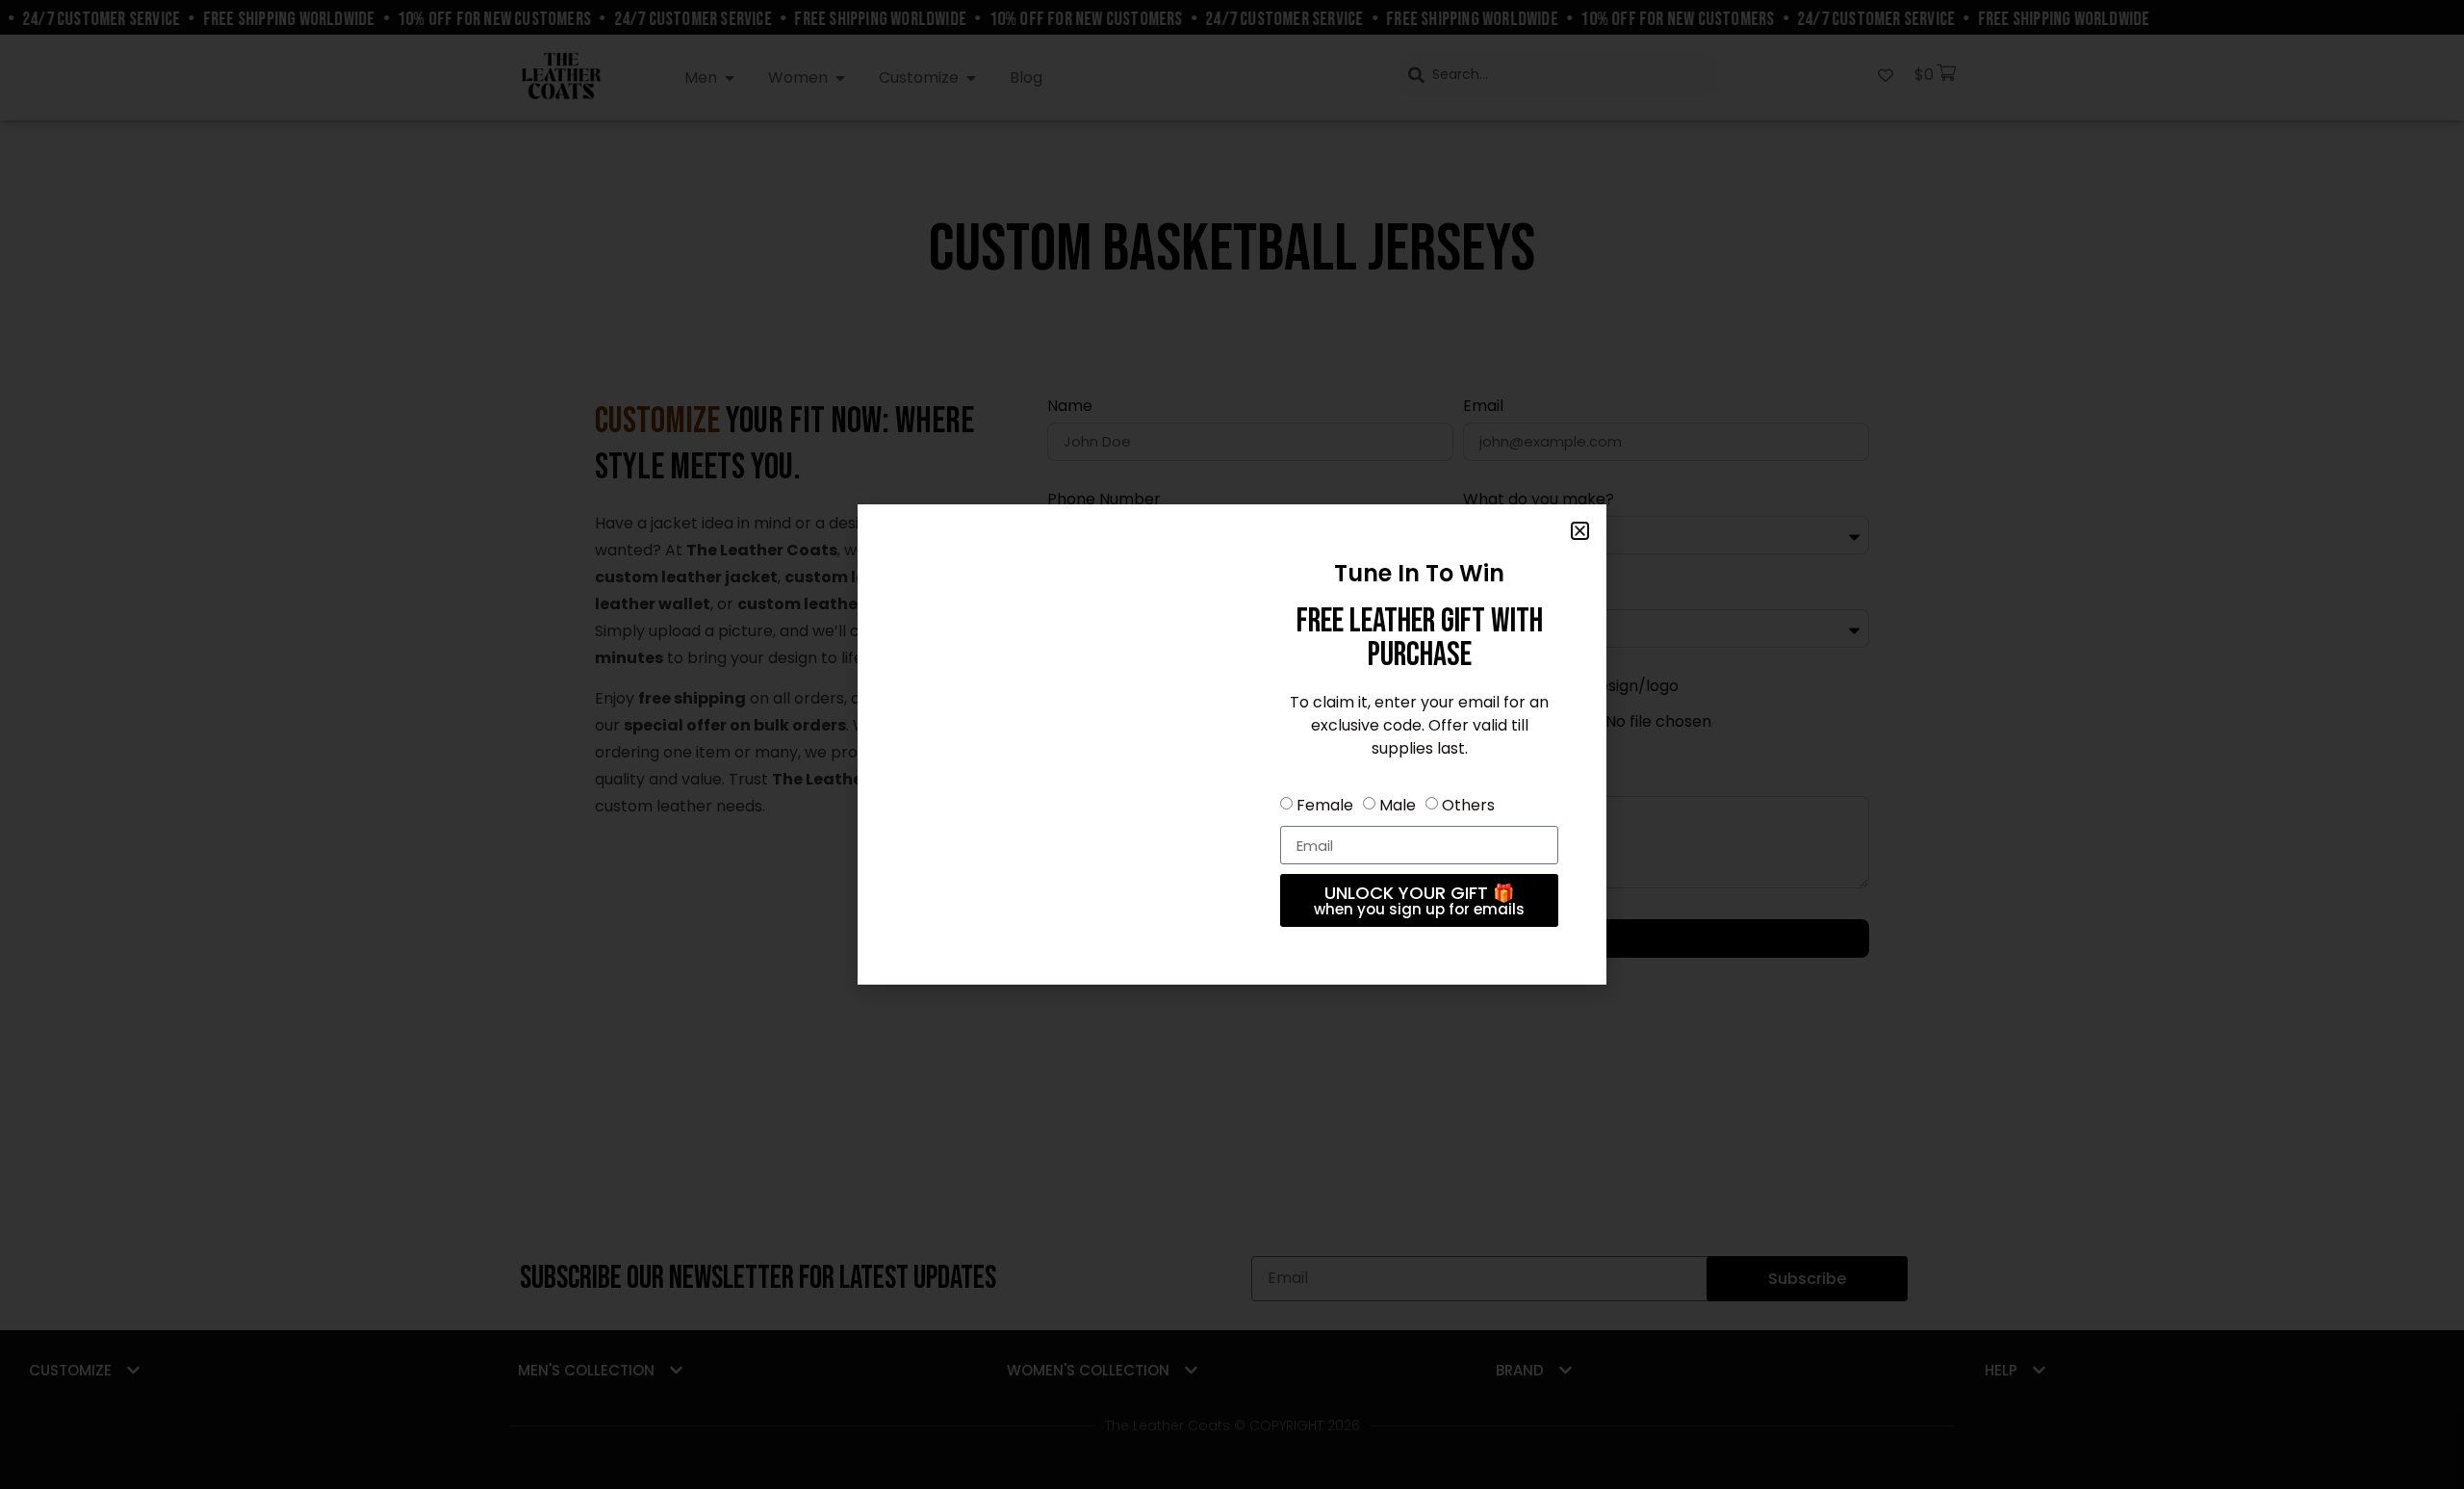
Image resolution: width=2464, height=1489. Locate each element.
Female (1325, 805)
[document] (1232, 744)
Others (1468, 805)
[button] (1580, 531)
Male (1398, 805)
